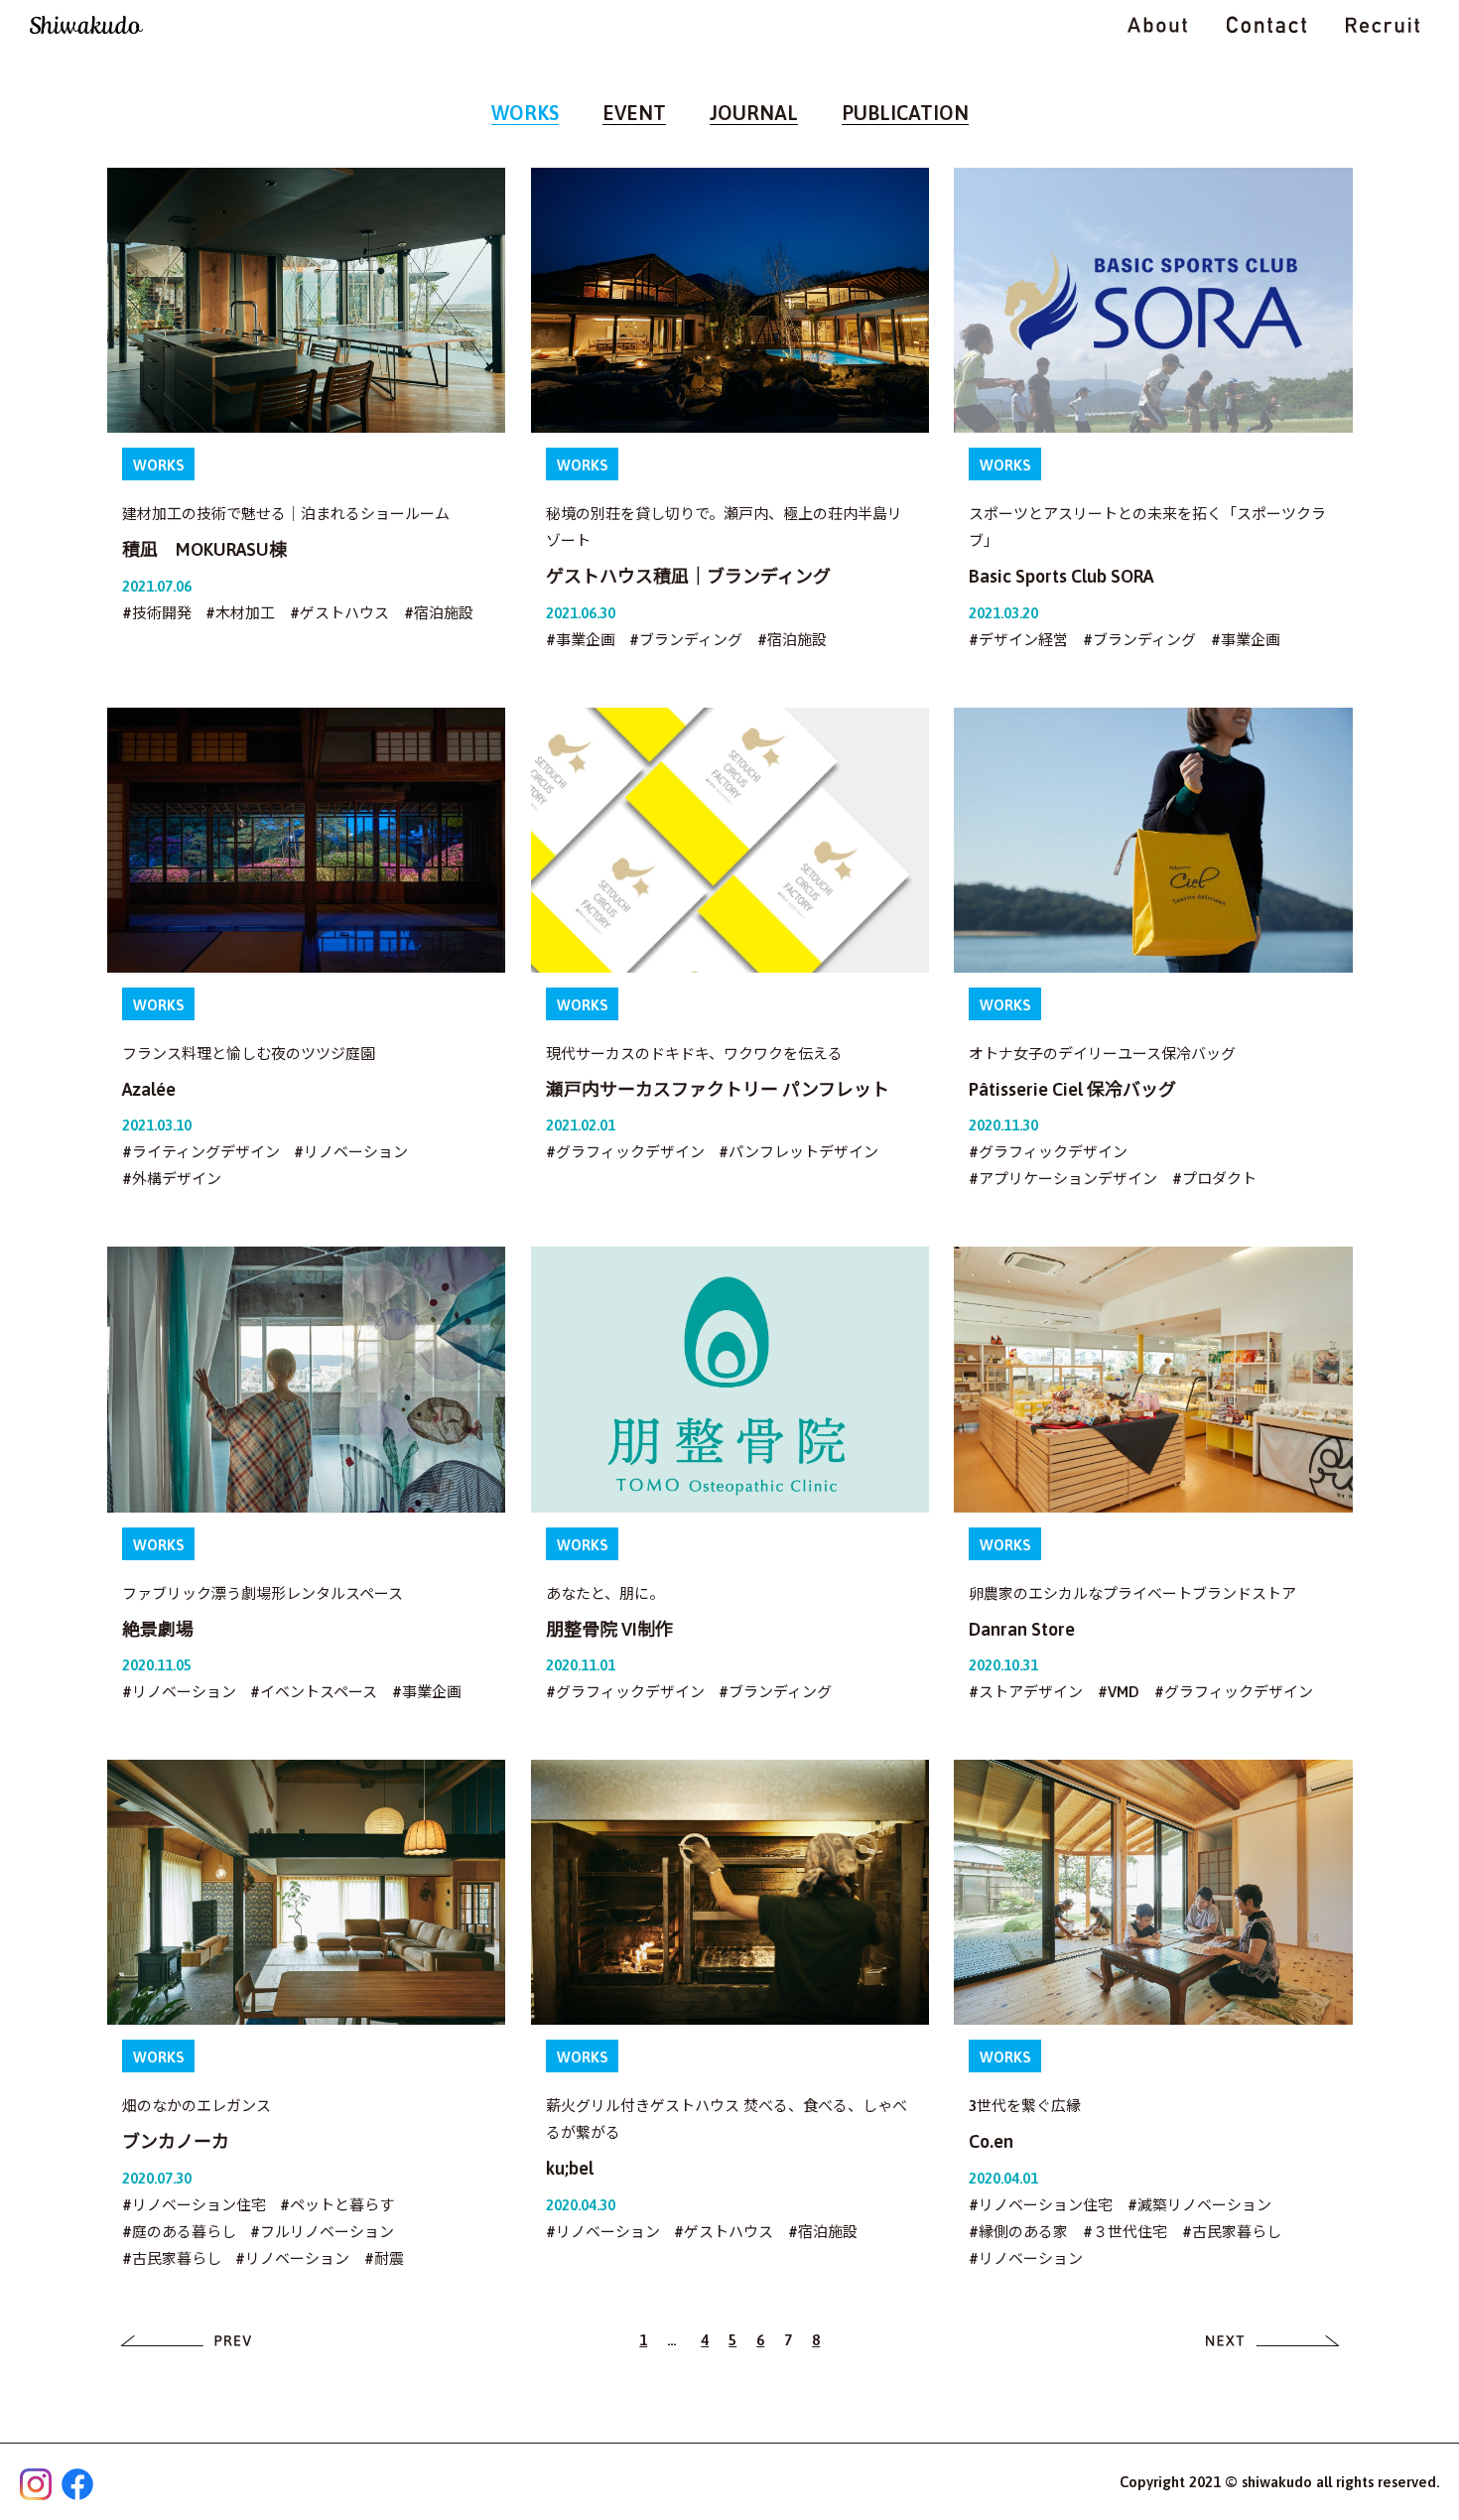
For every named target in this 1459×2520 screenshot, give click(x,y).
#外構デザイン (172, 1179)
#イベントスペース (314, 1692)
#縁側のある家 (1018, 2232)
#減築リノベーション (1199, 2205)
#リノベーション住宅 (194, 2205)
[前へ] (187, 2340)
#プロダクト (1214, 1179)
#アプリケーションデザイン (1063, 1179)
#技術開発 (157, 613)
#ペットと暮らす (337, 2205)
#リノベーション (351, 1152)
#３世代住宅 (1125, 2232)
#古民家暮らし (172, 2258)
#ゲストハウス (339, 613)
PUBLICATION (905, 113)
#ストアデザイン (1026, 1692)
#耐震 (384, 2258)
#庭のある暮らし (179, 2232)
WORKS (525, 113)
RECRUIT (1383, 25)
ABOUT (1157, 25)
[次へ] (1273, 2340)
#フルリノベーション (322, 2232)
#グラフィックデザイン (625, 1152)
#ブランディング (686, 640)
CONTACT (1266, 25)
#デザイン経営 (1018, 640)
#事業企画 (581, 640)
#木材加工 (240, 613)
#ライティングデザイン (201, 1152)
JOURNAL (754, 113)
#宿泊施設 (439, 613)
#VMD (1119, 1692)
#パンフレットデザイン (798, 1152)
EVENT (634, 113)
